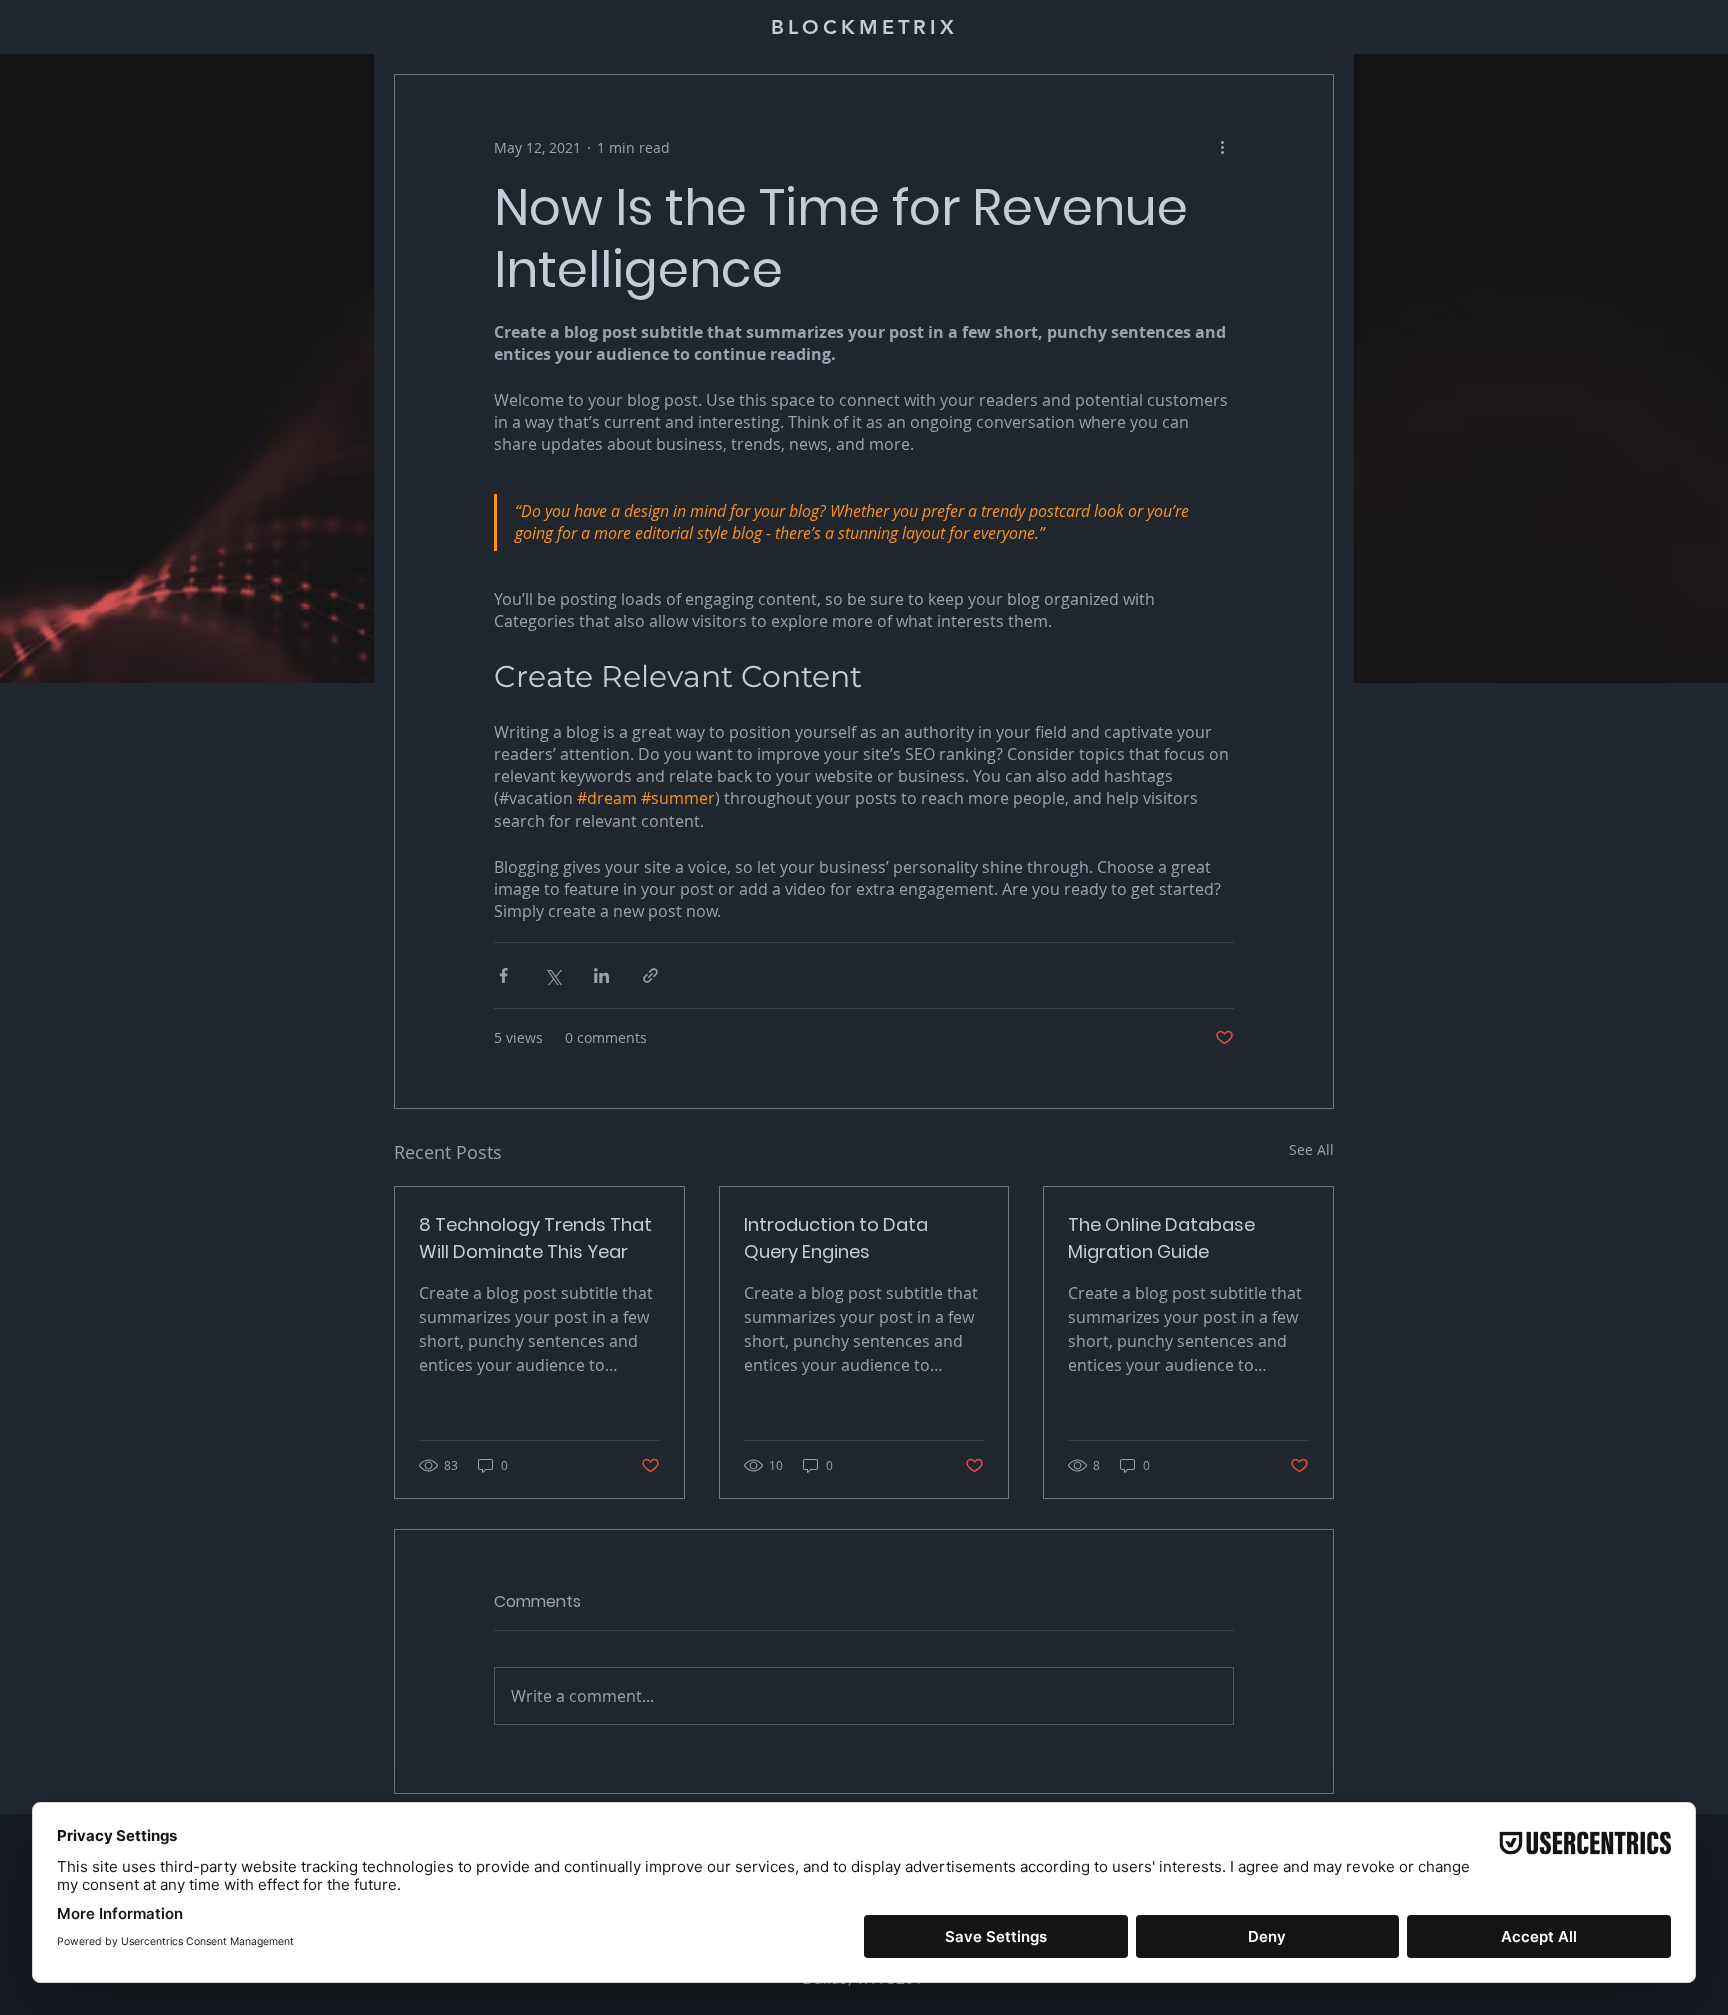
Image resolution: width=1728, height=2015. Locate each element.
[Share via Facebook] (503, 975)
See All (1311, 1149)
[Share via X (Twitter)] (552, 975)
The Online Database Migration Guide (1161, 1238)
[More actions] (1222, 147)
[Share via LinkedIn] (601, 975)
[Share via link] (650, 975)
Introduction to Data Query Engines (836, 1238)
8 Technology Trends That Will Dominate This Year (535, 1238)
